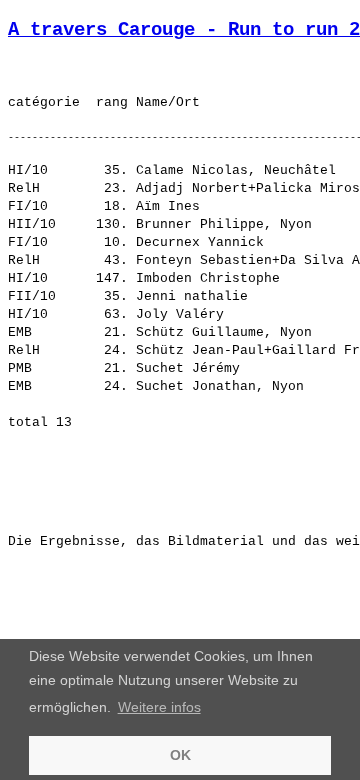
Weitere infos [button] (159, 707)
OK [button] (180, 755)
